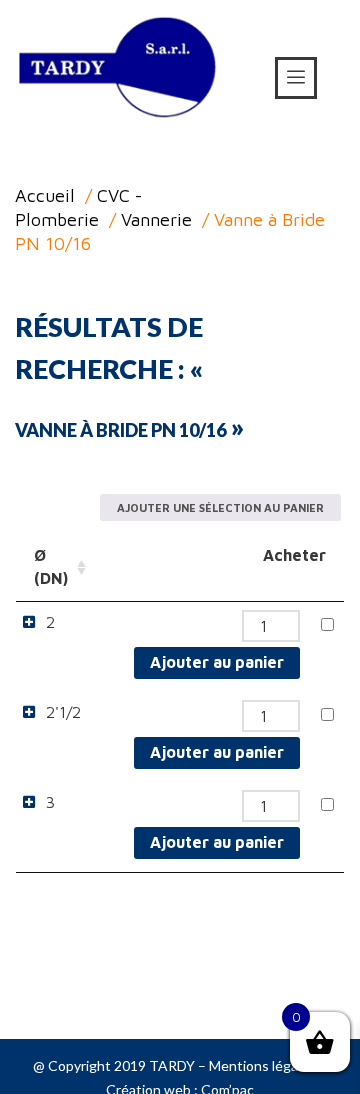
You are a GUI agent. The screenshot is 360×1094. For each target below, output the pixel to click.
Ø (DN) (51, 566)
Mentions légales (262, 1065)
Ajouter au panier (217, 662)
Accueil (45, 195)
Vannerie (156, 219)
